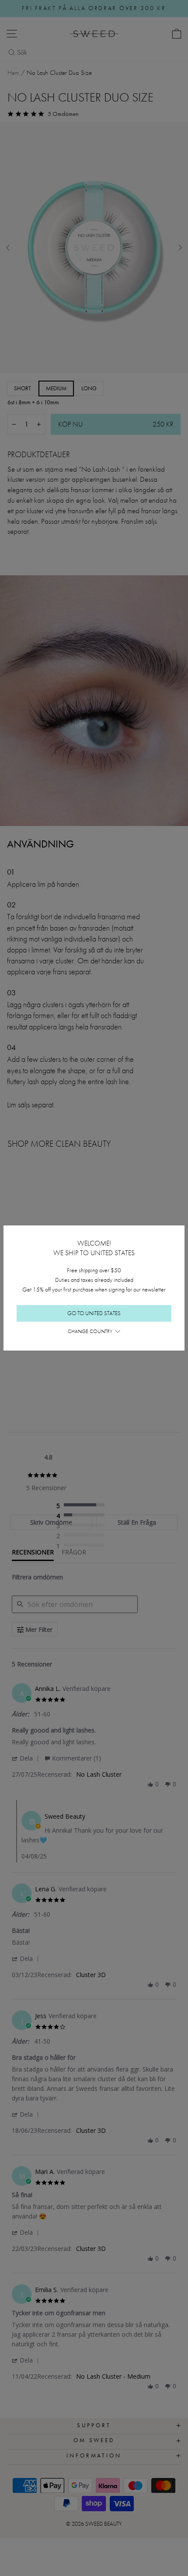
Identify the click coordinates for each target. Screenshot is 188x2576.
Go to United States (94, 1313)
